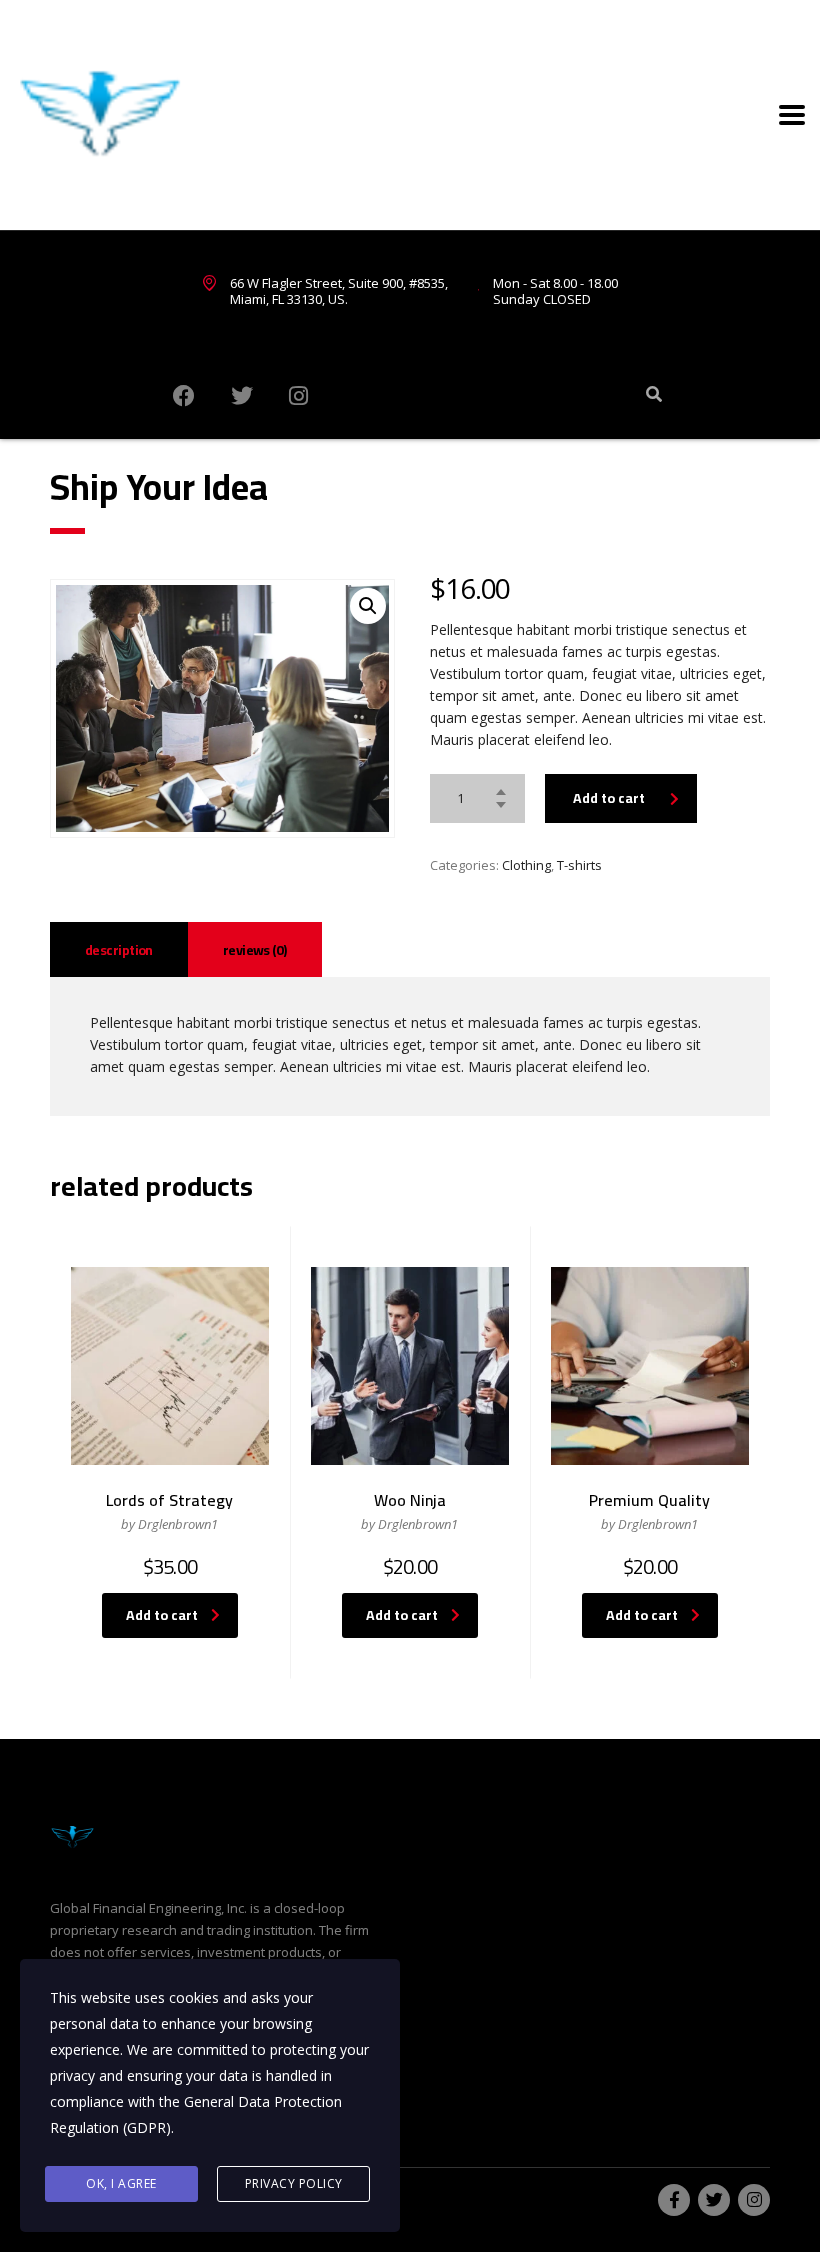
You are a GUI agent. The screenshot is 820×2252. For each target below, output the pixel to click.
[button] (368, 606)
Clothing (526, 865)
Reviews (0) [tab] (255, 950)
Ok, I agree (121, 2183)
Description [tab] (119, 950)
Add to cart (609, 798)
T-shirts (579, 865)
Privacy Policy (294, 2183)
